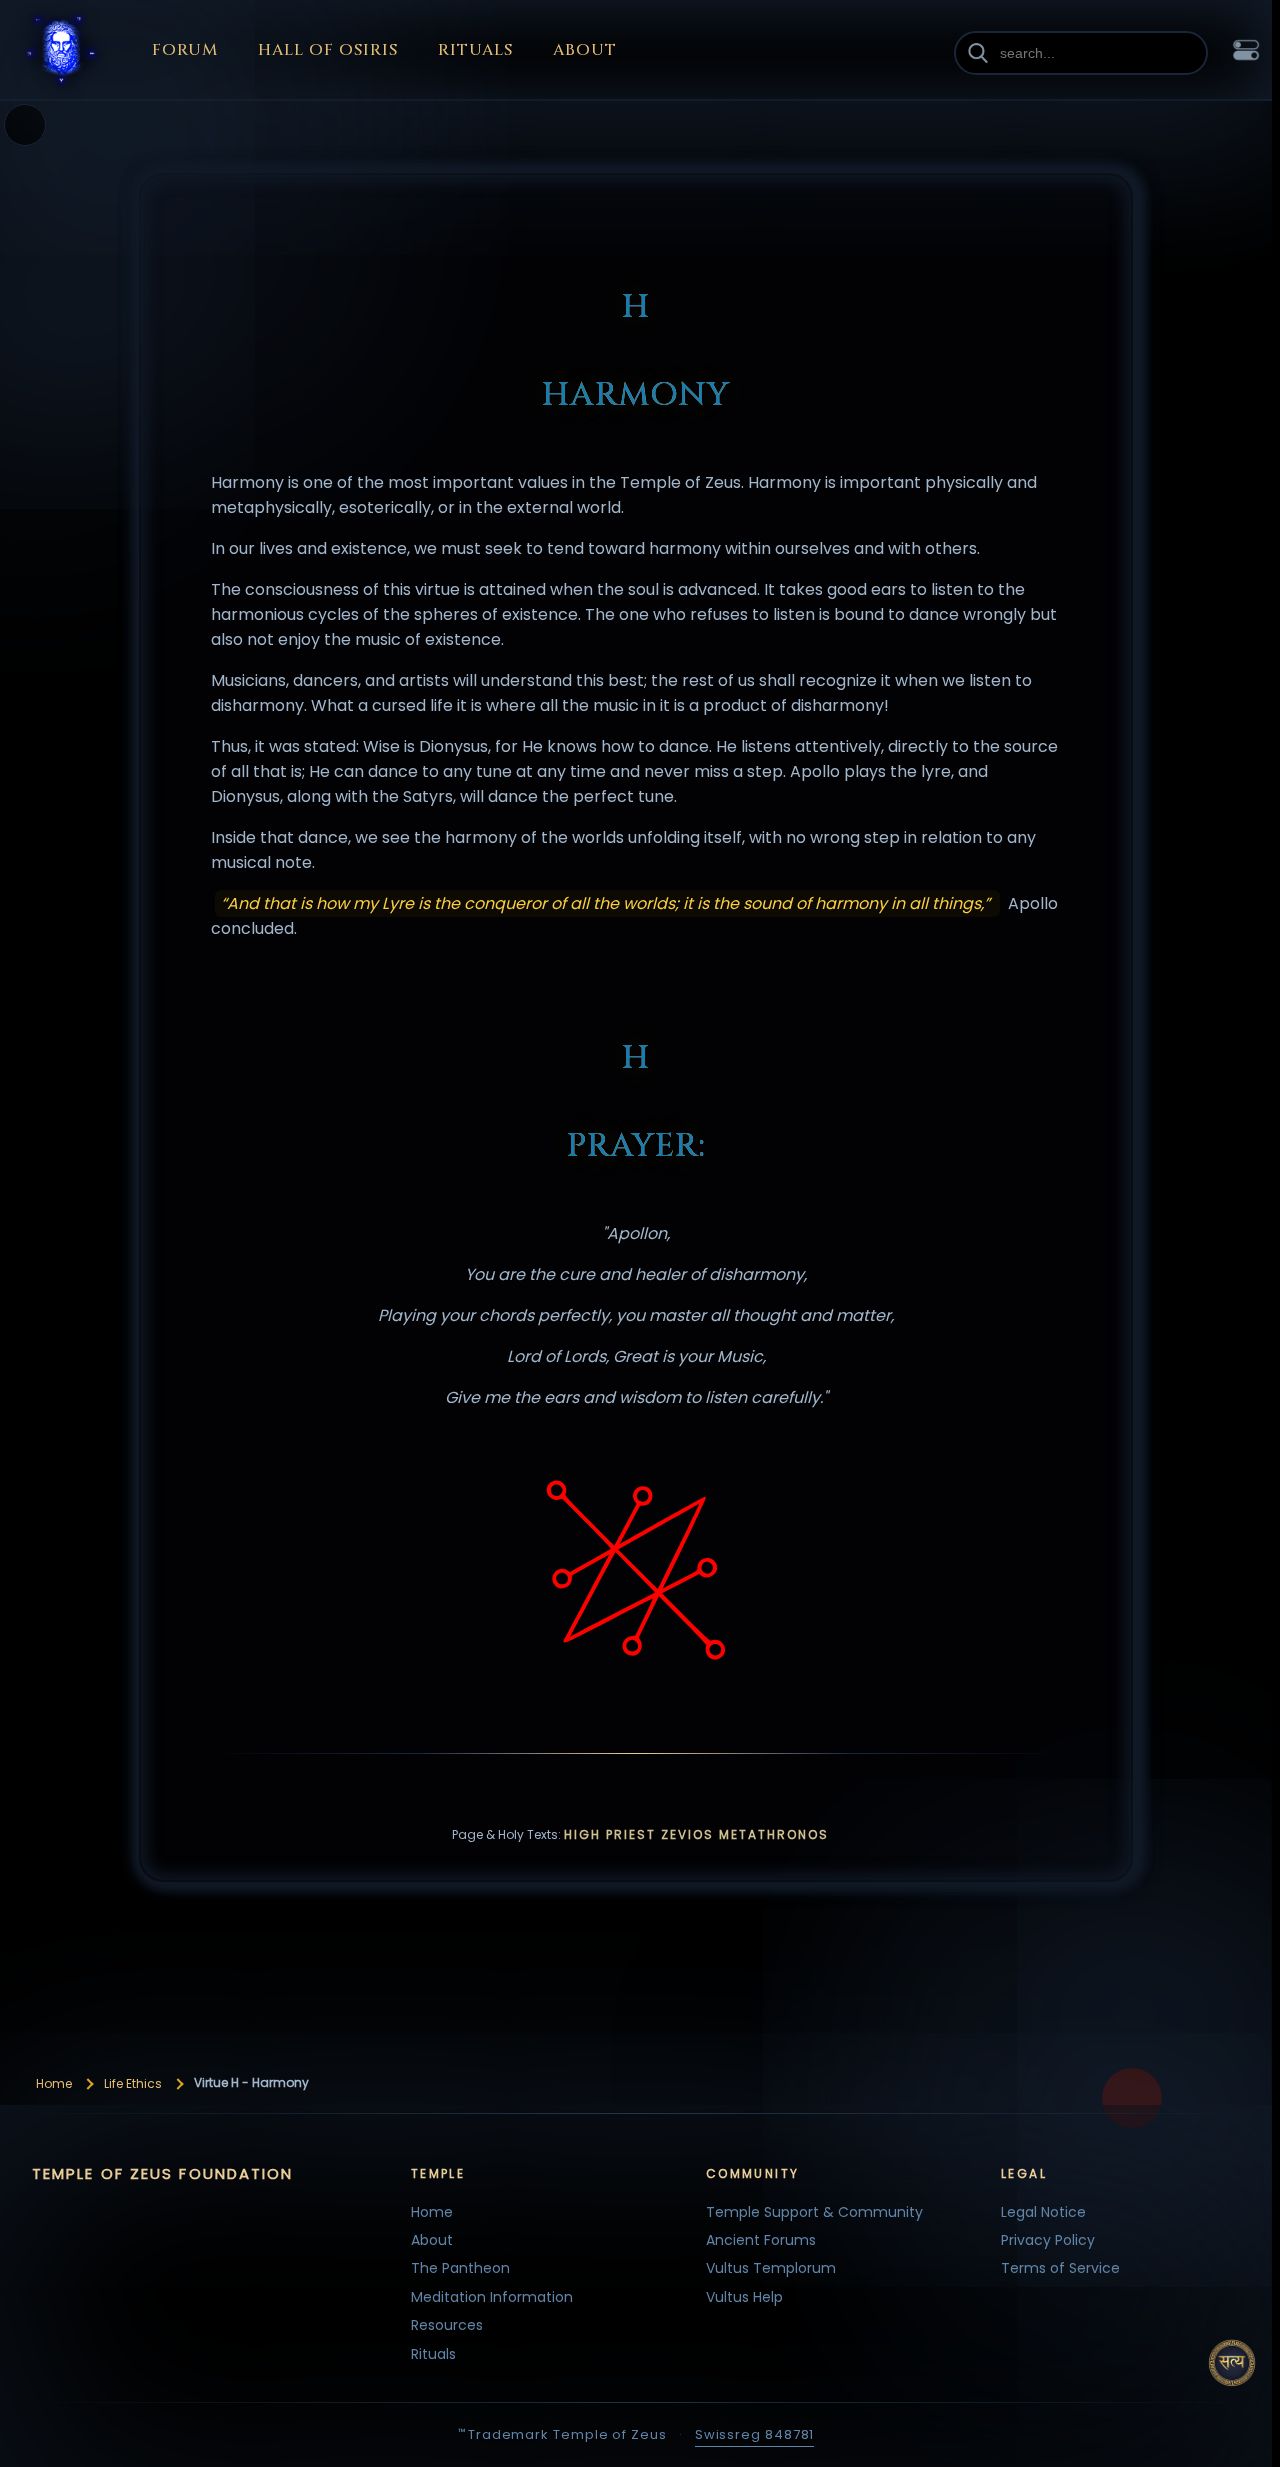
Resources (447, 2325)
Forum (185, 50)
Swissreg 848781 (755, 2434)
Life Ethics (133, 2083)
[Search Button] (978, 53)
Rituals (475, 50)
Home (54, 2083)
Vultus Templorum (771, 2268)
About (585, 50)
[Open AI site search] (1232, 2363)
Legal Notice (1043, 2212)
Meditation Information (492, 2297)
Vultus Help (744, 2297)
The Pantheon (460, 2268)
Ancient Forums (761, 2240)
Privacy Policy (1048, 2240)
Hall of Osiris (328, 50)
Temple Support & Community (814, 2212)
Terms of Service (1060, 2268)
